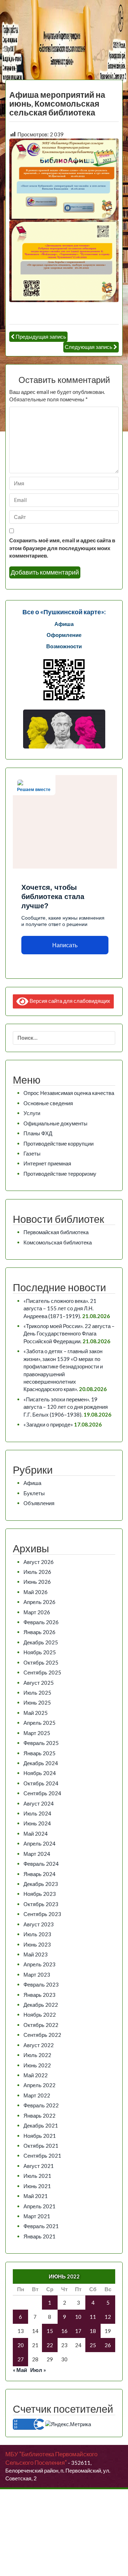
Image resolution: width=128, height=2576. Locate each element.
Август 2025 (39, 1683)
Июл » (38, 2370)
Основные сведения (48, 1103)
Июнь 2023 (37, 1944)
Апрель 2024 (39, 1843)
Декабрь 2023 (41, 1884)
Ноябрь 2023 (40, 1894)
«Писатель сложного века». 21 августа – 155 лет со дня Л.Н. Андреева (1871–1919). (60, 1308)
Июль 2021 (37, 2176)
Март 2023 (37, 1975)
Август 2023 (39, 1924)
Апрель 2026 (39, 1602)
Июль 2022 (37, 2055)
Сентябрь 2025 (42, 1672)
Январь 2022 (39, 2115)
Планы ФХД (38, 1133)
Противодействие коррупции (58, 1143)
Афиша (32, 1483)
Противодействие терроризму (60, 1174)
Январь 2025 (39, 1753)
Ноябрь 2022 (40, 2015)
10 (78, 2317)
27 (21, 2359)
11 (93, 2317)
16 (64, 2331)
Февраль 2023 (41, 1984)
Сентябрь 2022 (42, 2035)
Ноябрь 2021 (40, 2136)
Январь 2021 (39, 2236)
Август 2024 (39, 1803)
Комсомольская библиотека (58, 1242)
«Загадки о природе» (48, 1424)
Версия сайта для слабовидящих (69, 1001)
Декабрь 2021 (41, 2125)
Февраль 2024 (41, 1864)
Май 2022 (36, 2075)
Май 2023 (36, 1954)
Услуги (32, 1113)
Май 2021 (36, 2196)
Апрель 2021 (39, 2206)
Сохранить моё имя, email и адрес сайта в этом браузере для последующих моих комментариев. (62, 548)
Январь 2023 (39, 1995)
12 (108, 2317)
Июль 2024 (37, 1813)
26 (108, 2345)
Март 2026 (37, 1612)
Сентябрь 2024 (42, 1793)
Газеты (32, 1153)
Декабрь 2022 (41, 2005)
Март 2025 (37, 1733)
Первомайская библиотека (56, 1232)
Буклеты (34, 1493)
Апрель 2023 (39, 1964)
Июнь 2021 (37, 2186)
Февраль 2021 (41, 2226)
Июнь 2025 (37, 1702)
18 (93, 2331)
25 (93, 2345)
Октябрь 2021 (41, 2146)
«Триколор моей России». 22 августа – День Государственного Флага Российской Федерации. (69, 1334)
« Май (20, 2370)
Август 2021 (39, 2166)
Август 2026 (39, 1562)
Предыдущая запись (41, 337)
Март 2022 (37, 2095)
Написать (65, 945)
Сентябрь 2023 (42, 1914)
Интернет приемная (47, 1163)
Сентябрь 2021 (42, 2156)
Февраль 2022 (41, 2105)
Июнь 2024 (37, 1823)
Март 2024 (37, 1854)
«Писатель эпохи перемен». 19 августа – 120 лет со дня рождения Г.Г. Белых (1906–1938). (66, 1407)
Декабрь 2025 (41, 1642)
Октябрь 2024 (41, 1783)
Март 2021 (37, 2216)
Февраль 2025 (41, 1743)
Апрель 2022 (39, 2085)
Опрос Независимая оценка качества (69, 1093)
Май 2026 (36, 1592)
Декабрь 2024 (41, 1763)
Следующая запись (89, 347)
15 (50, 2331)
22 (50, 2345)
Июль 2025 (37, 1693)
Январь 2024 (39, 1874)
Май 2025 (36, 1713)
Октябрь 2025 (41, 1662)
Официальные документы (55, 1123)
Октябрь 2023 (41, 1904)
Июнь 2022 (37, 2065)
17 (78, 2331)
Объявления (39, 1503)
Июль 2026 (37, 1572)
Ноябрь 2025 (40, 1652)
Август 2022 (39, 2045)
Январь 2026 (39, 1632)
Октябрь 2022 (41, 2025)
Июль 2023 (37, 1934)
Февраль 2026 (41, 1622)
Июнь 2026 (37, 1582)
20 (21, 2345)
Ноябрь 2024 (40, 1773)
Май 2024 (36, 1834)
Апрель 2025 (39, 1723)
